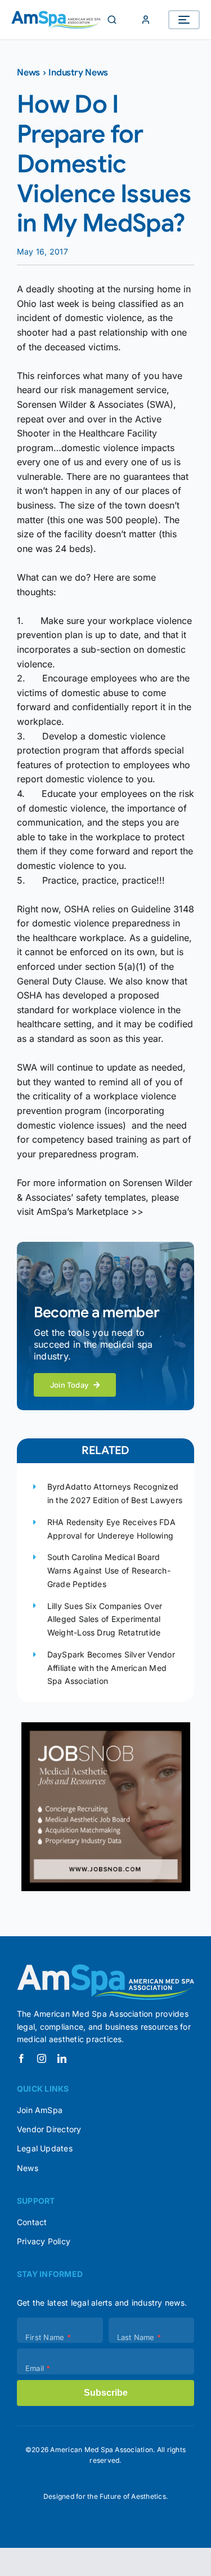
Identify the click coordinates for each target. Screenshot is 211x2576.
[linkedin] (62, 2058)
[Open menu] (184, 20)
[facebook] (21, 2058)
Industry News (78, 73)
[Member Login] (146, 20)
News (28, 73)
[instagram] (42, 2058)
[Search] (112, 20)
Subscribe (106, 2393)
